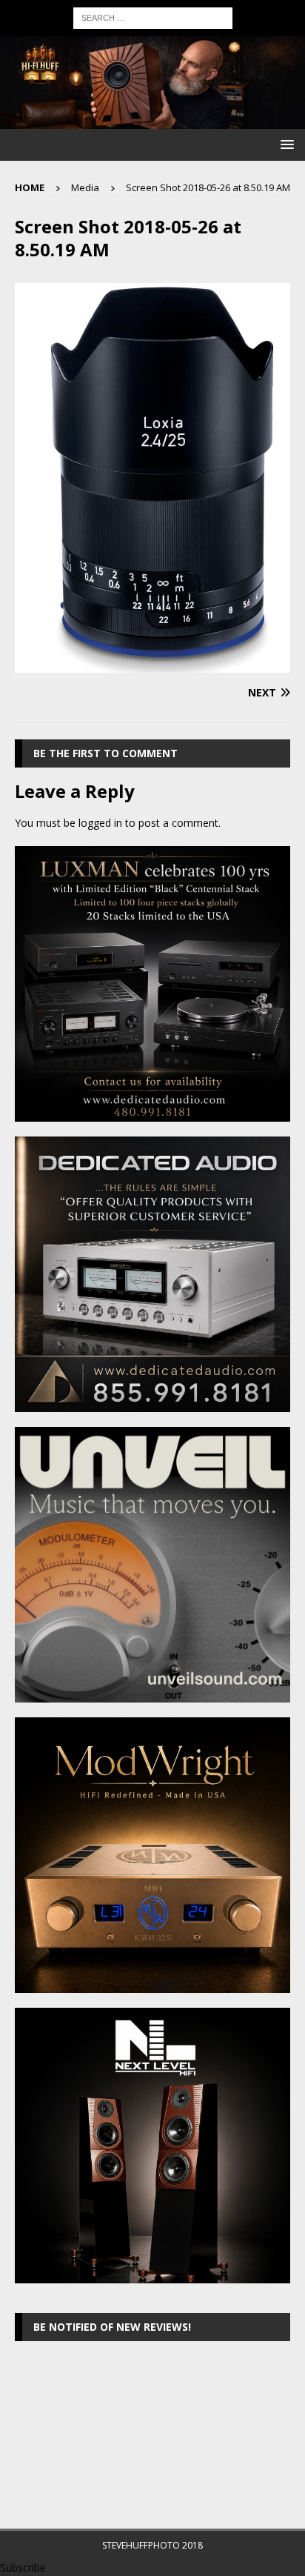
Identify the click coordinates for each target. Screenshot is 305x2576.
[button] (285, 144)
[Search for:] (153, 17)
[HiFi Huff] (152, 120)
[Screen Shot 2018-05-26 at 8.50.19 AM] (152, 663)
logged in (100, 823)
